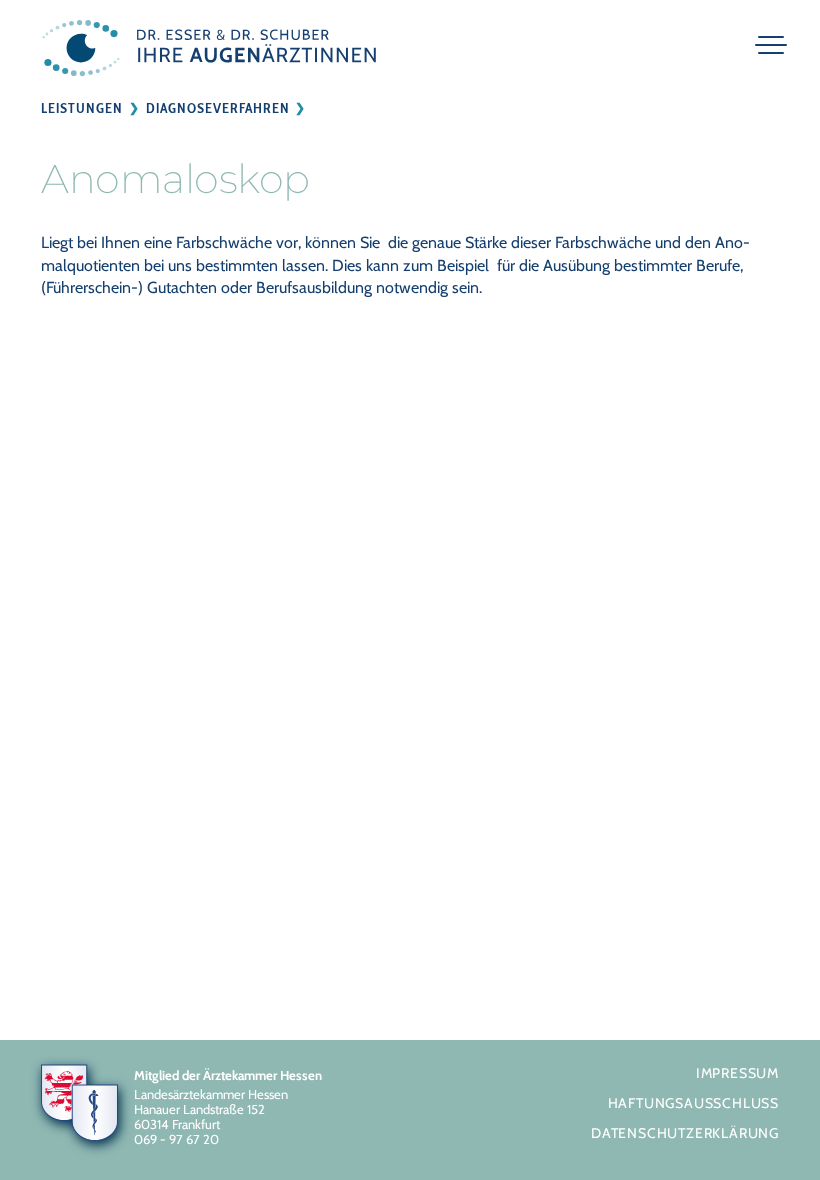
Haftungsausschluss (693, 1103)
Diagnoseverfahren (218, 108)
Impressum (737, 1073)
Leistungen (82, 108)
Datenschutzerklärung (685, 1133)
